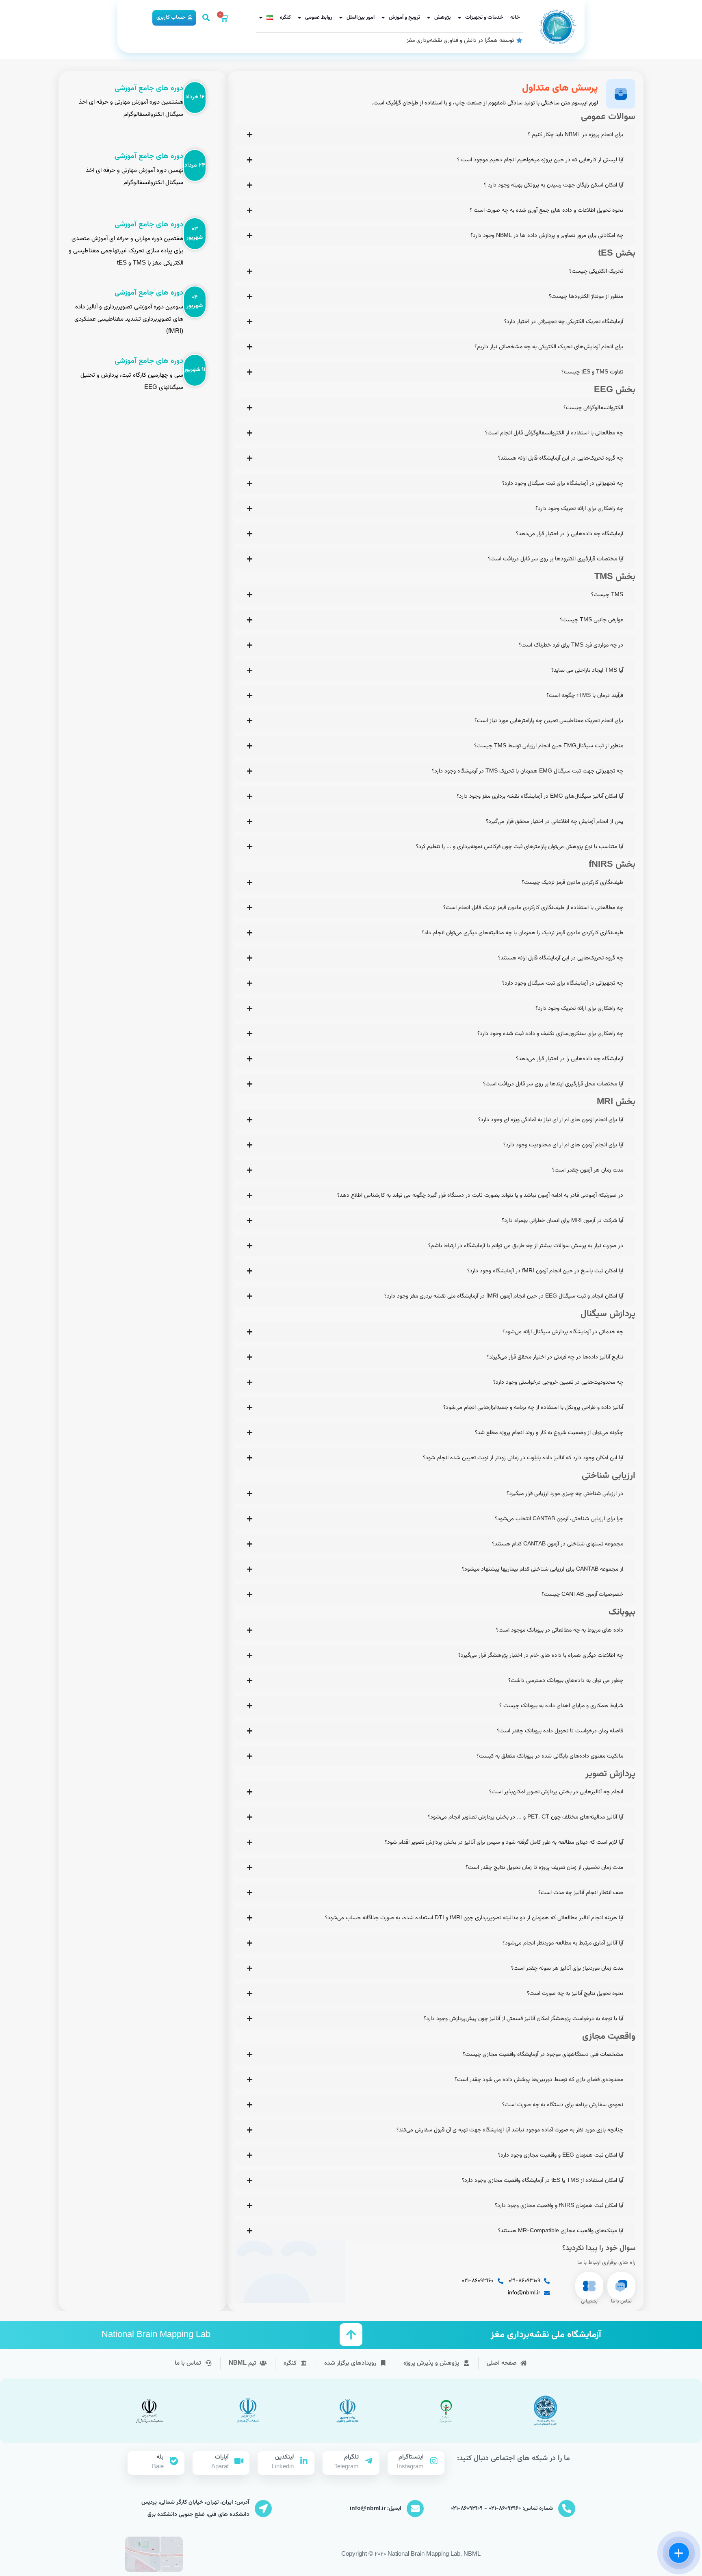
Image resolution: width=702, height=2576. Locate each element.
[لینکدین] (304, 2461)
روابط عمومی (319, 17)
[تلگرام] (369, 2461)
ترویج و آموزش (404, 17)
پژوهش (443, 17)
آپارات (222, 2457)
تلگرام (351, 2457)
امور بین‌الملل (361, 17)
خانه (515, 17)
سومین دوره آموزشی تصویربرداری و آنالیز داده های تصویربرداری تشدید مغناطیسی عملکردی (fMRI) (129, 319)
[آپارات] (239, 2461)
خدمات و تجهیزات (484, 17)
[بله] (174, 2461)
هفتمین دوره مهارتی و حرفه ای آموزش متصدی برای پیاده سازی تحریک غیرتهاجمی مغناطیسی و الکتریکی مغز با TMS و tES (126, 251)
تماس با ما (621, 2301)
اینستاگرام (411, 2457)
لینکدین (284, 2457)
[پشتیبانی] (589, 2286)
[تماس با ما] (621, 2286)
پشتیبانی (589, 2301)
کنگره (285, 17)
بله (160, 2457)
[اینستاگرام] (434, 2461)
